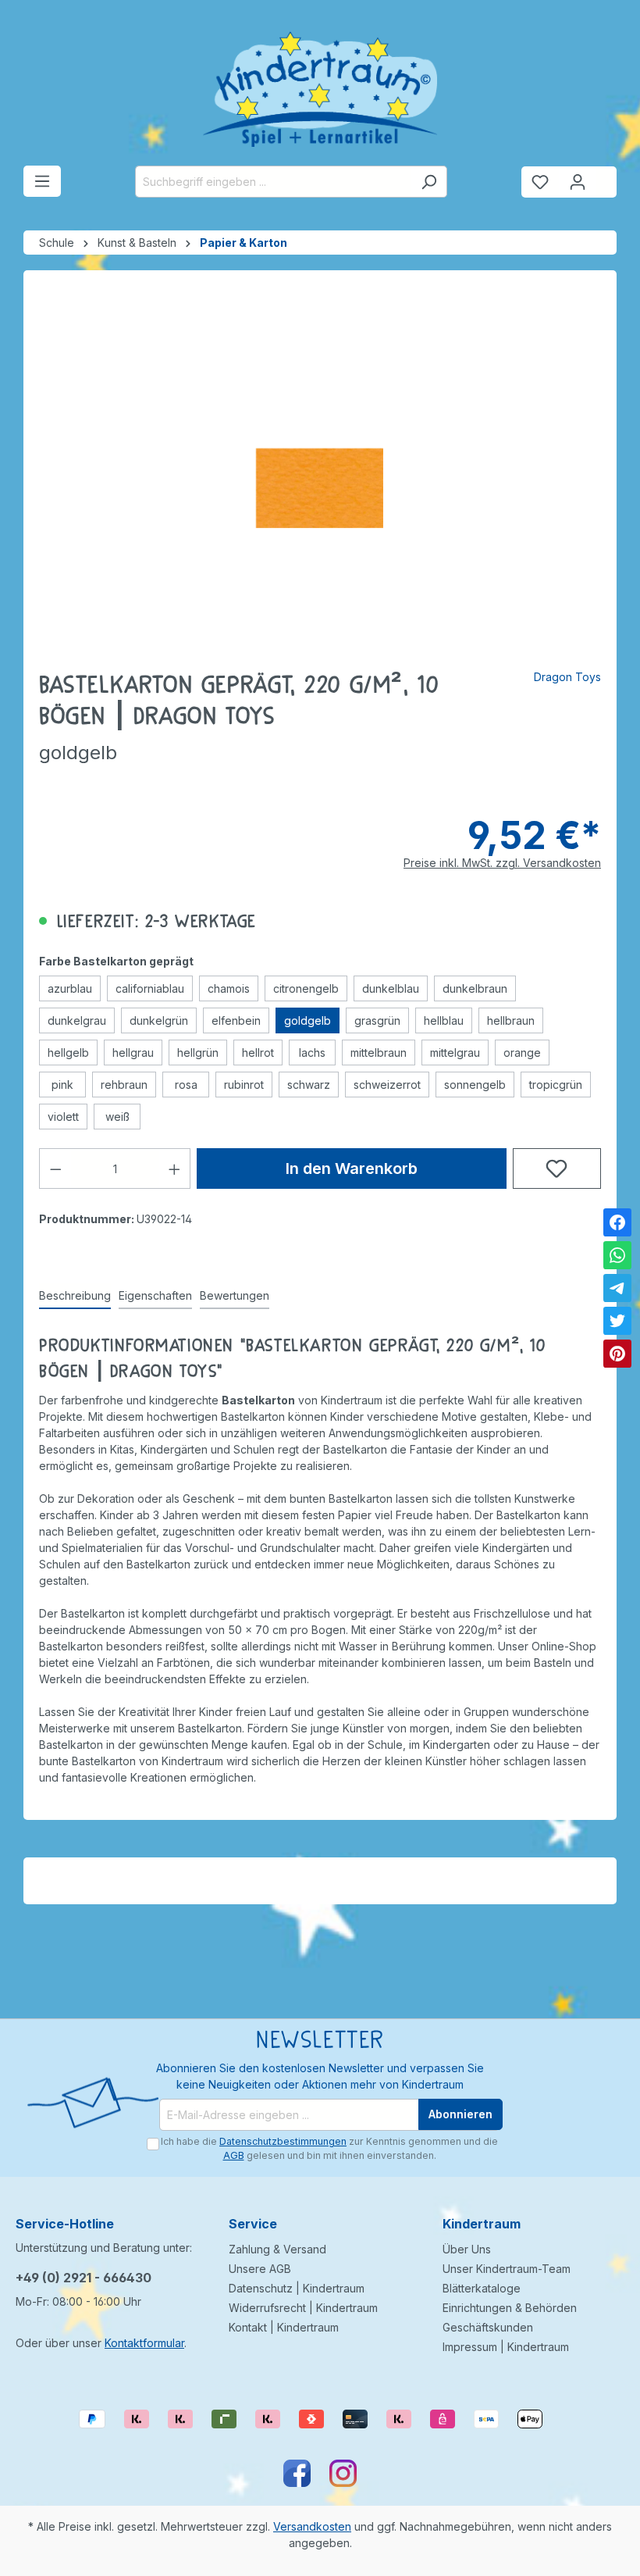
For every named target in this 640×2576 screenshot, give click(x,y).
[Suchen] (429, 182)
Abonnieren (460, 2114)
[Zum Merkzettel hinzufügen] (557, 1168)
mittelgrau (455, 1053)
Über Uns (467, 2249)
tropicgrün (556, 1085)
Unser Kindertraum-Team (507, 2269)
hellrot (258, 1053)
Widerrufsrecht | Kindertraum (303, 2308)
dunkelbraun (475, 988)
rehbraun (124, 1085)
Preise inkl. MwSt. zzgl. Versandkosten (502, 863)
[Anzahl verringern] (55, 1168)
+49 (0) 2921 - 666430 (84, 2278)
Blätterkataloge (482, 2288)
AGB (234, 2155)
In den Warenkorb (352, 1168)
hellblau (444, 1020)
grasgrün (377, 1020)
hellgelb (68, 1053)
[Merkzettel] (540, 182)
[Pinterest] (617, 1354)
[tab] (75, 1296)
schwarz (309, 1085)
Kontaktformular (144, 2343)
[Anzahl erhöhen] (175, 1168)
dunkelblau (391, 988)
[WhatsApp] (617, 1255)
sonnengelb (475, 1085)
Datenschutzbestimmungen (283, 2141)
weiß (117, 1117)
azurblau (70, 988)
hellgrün (198, 1053)
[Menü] (42, 181)
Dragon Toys (567, 677)
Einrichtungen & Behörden (510, 2308)
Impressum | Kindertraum (506, 2347)
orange (522, 1053)
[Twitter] (617, 1321)
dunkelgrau (77, 1020)
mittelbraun (379, 1053)
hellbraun (511, 1020)
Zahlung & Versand (277, 2249)
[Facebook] (617, 1222)
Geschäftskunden (488, 2327)
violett (63, 1117)
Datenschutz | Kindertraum (297, 2288)
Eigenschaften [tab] (155, 1295)
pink (62, 1085)
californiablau (150, 988)
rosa (186, 1085)
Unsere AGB (260, 2269)
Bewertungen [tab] (235, 1295)
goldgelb (308, 1020)
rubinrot (244, 1085)
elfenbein (236, 1020)
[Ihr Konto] (578, 182)
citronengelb (306, 988)
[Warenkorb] (606, 176)
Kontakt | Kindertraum (284, 2327)
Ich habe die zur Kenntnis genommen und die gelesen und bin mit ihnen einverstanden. (329, 2148)
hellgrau (133, 1053)
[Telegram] (617, 1288)
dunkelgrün (159, 1020)
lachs (312, 1053)
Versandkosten (312, 2526)
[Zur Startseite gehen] (320, 89)
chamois (229, 988)
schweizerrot (387, 1085)
